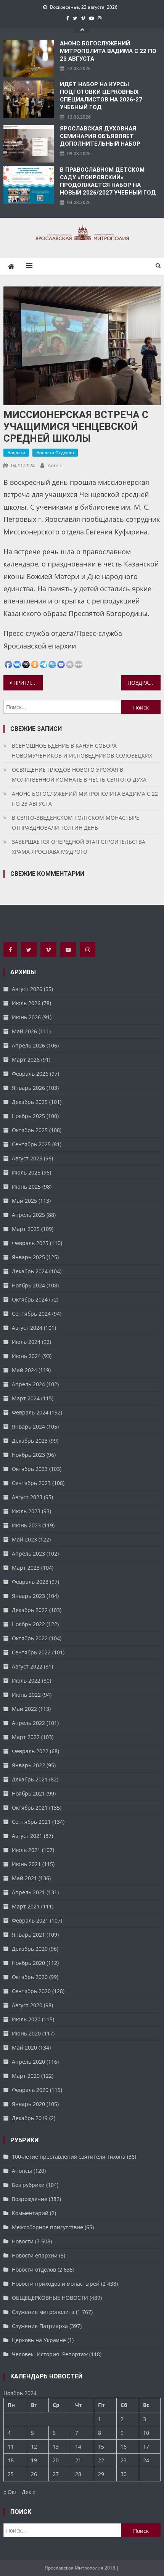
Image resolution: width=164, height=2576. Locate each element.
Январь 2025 (28, 1257)
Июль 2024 (26, 1342)
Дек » (29, 2492)
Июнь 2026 (26, 1017)
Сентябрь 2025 (31, 1144)
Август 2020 (27, 2005)
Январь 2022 (28, 1765)
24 (146, 2460)
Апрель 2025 (28, 1215)
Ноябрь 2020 (28, 1963)
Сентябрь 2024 (31, 1314)
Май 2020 (24, 2047)
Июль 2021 (26, 1850)
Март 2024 (26, 1398)
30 (124, 2474)
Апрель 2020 (28, 2062)
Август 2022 (27, 1666)
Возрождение (30, 2199)
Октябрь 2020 (30, 1977)
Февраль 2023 (30, 1582)
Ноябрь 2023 (28, 1455)
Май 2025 (24, 1201)
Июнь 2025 (26, 1187)
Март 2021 (26, 1906)
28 (78, 2474)
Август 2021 (27, 1836)
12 (34, 2446)
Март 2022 (26, 1737)
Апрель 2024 (28, 1384)
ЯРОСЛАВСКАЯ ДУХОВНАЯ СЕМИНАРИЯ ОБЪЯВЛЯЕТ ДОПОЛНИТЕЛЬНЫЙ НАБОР (100, 136)
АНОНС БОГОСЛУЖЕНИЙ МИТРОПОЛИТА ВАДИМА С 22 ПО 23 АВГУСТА (108, 51)
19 (34, 2460)
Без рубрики (28, 2185)
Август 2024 (27, 1328)
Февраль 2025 (30, 1243)
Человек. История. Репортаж (50, 2354)
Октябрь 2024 (30, 1299)
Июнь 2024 (26, 1356)
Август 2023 (27, 1497)
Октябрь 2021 (30, 1808)
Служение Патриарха (40, 2326)
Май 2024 (24, 1370)
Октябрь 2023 (30, 1469)
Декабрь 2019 (30, 2118)
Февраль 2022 (30, 1751)
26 (34, 2474)
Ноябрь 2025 (28, 1116)
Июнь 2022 (26, 1695)
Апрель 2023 (28, 1553)
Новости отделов (55, 453)
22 (101, 2460)
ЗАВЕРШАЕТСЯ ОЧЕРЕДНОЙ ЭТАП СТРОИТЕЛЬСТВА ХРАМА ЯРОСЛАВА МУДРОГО (79, 847)
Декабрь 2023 (30, 1441)
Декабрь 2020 (30, 1949)
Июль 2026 (26, 1003)
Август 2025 (27, 1158)
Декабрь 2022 (30, 1610)
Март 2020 (26, 2076)
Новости (16, 453)
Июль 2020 (26, 2019)
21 (78, 2460)
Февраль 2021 (30, 1920)
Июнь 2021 (26, 1864)
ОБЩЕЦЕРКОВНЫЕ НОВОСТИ (50, 2298)
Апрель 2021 (28, 1892)
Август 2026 (27, 989)
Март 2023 (26, 1568)
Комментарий (30, 2213)
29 (101, 2474)
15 (101, 2446)
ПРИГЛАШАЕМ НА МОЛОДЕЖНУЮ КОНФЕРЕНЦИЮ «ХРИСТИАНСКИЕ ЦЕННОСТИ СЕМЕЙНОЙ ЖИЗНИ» (28, 683)
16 (124, 2446)
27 (56, 2474)
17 (146, 2446)
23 (124, 2460)
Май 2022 (24, 1709)
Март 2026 (26, 1060)
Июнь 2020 (26, 2033)
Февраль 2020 (30, 2090)
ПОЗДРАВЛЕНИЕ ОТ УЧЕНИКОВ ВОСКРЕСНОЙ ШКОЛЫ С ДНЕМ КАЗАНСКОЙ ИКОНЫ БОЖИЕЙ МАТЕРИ (144, 683)
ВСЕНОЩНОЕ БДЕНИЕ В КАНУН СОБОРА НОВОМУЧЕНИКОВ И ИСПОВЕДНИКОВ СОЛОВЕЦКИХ (82, 751)
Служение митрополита (43, 2312)
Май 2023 (24, 1539)
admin (55, 465)
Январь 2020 (28, 2104)
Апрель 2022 (28, 1723)
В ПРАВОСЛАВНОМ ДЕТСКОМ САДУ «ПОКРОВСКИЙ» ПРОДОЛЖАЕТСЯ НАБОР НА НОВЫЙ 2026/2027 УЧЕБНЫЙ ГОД (108, 181)
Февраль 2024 (30, 1412)
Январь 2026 (28, 1088)
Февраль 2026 (30, 1074)
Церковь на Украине (39, 2340)
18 (11, 2460)
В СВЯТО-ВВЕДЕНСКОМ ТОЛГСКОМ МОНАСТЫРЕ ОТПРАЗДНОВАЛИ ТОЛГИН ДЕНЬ (76, 823)
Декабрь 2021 (30, 1779)
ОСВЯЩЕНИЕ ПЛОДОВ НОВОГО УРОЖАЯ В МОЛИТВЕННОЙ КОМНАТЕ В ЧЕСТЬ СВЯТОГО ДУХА (79, 775)
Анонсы (22, 2171)
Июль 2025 (26, 1172)
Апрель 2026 (28, 1045)
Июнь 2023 (26, 1525)
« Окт (10, 2492)
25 (11, 2474)
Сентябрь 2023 (31, 1483)
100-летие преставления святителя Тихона (69, 2157)
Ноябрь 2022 (28, 1624)
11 (11, 2446)
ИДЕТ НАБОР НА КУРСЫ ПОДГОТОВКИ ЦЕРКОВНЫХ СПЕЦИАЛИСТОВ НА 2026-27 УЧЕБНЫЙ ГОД (101, 96)
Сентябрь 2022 (31, 1652)
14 (78, 2446)
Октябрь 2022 (30, 1638)
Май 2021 (24, 1878)
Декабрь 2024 (30, 1271)
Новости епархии (35, 2255)
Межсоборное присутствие (47, 2227)
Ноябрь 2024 (28, 1285)
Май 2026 (24, 1031)
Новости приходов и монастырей (56, 2284)
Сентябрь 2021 (31, 1822)
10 (146, 2433)
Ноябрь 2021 (28, 1793)
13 (56, 2446)
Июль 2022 (26, 1681)
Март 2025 (26, 1229)
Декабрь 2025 (30, 1102)
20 (56, 2460)
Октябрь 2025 (30, 1130)
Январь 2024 (28, 1426)
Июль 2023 (26, 1511)
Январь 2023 (28, 1596)
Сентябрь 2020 (31, 1991)
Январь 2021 (28, 1935)
